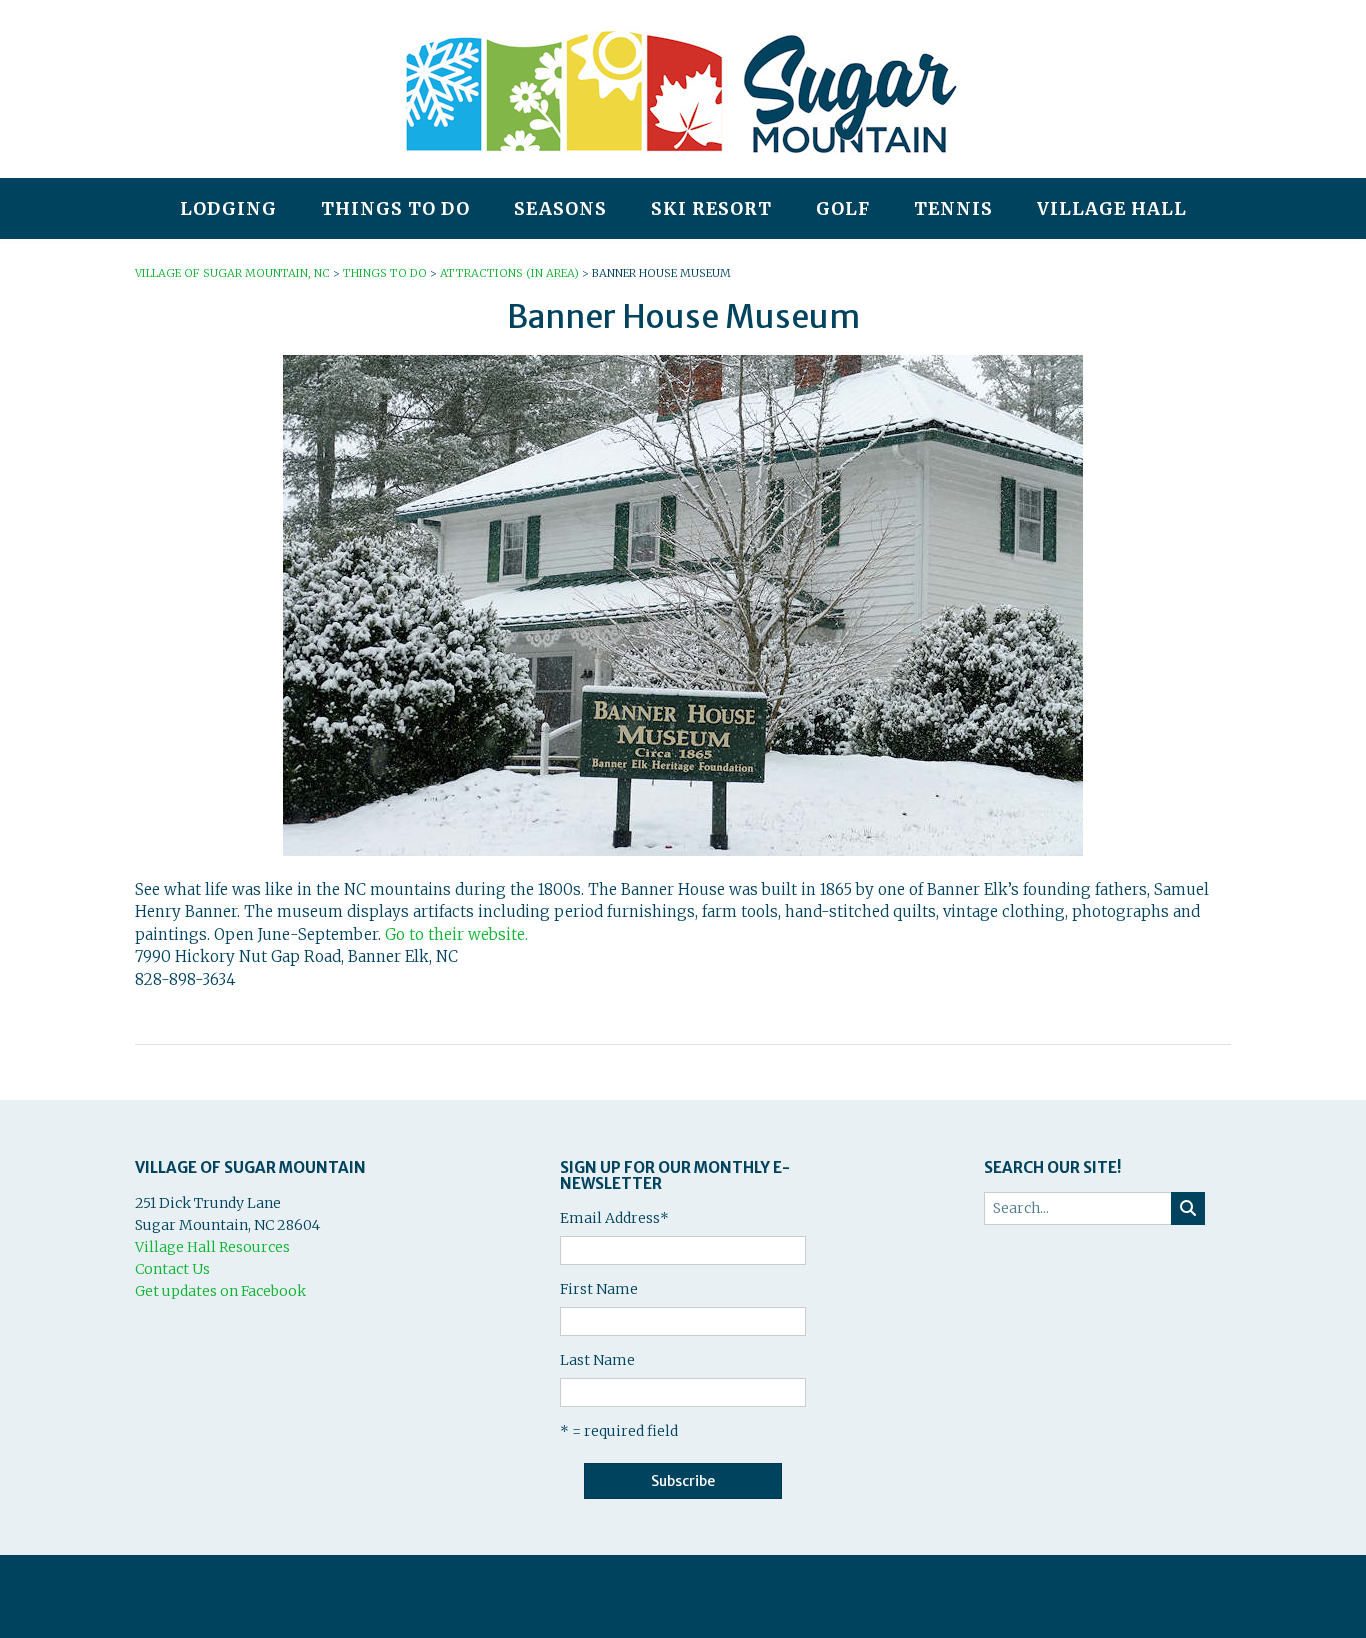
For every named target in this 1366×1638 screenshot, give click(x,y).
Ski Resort (711, 209)
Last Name (597, 1360)
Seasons (560, 209)
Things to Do (395, 209)
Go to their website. (456, 934)
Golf (843, 209)
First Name (599, 1289)
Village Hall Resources (212, 1247)
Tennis (953, 209)
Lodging (228, 209)
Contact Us (172, 1269)
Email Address (614, 1218)
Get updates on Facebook (220, 1291)
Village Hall (1112, 209)
